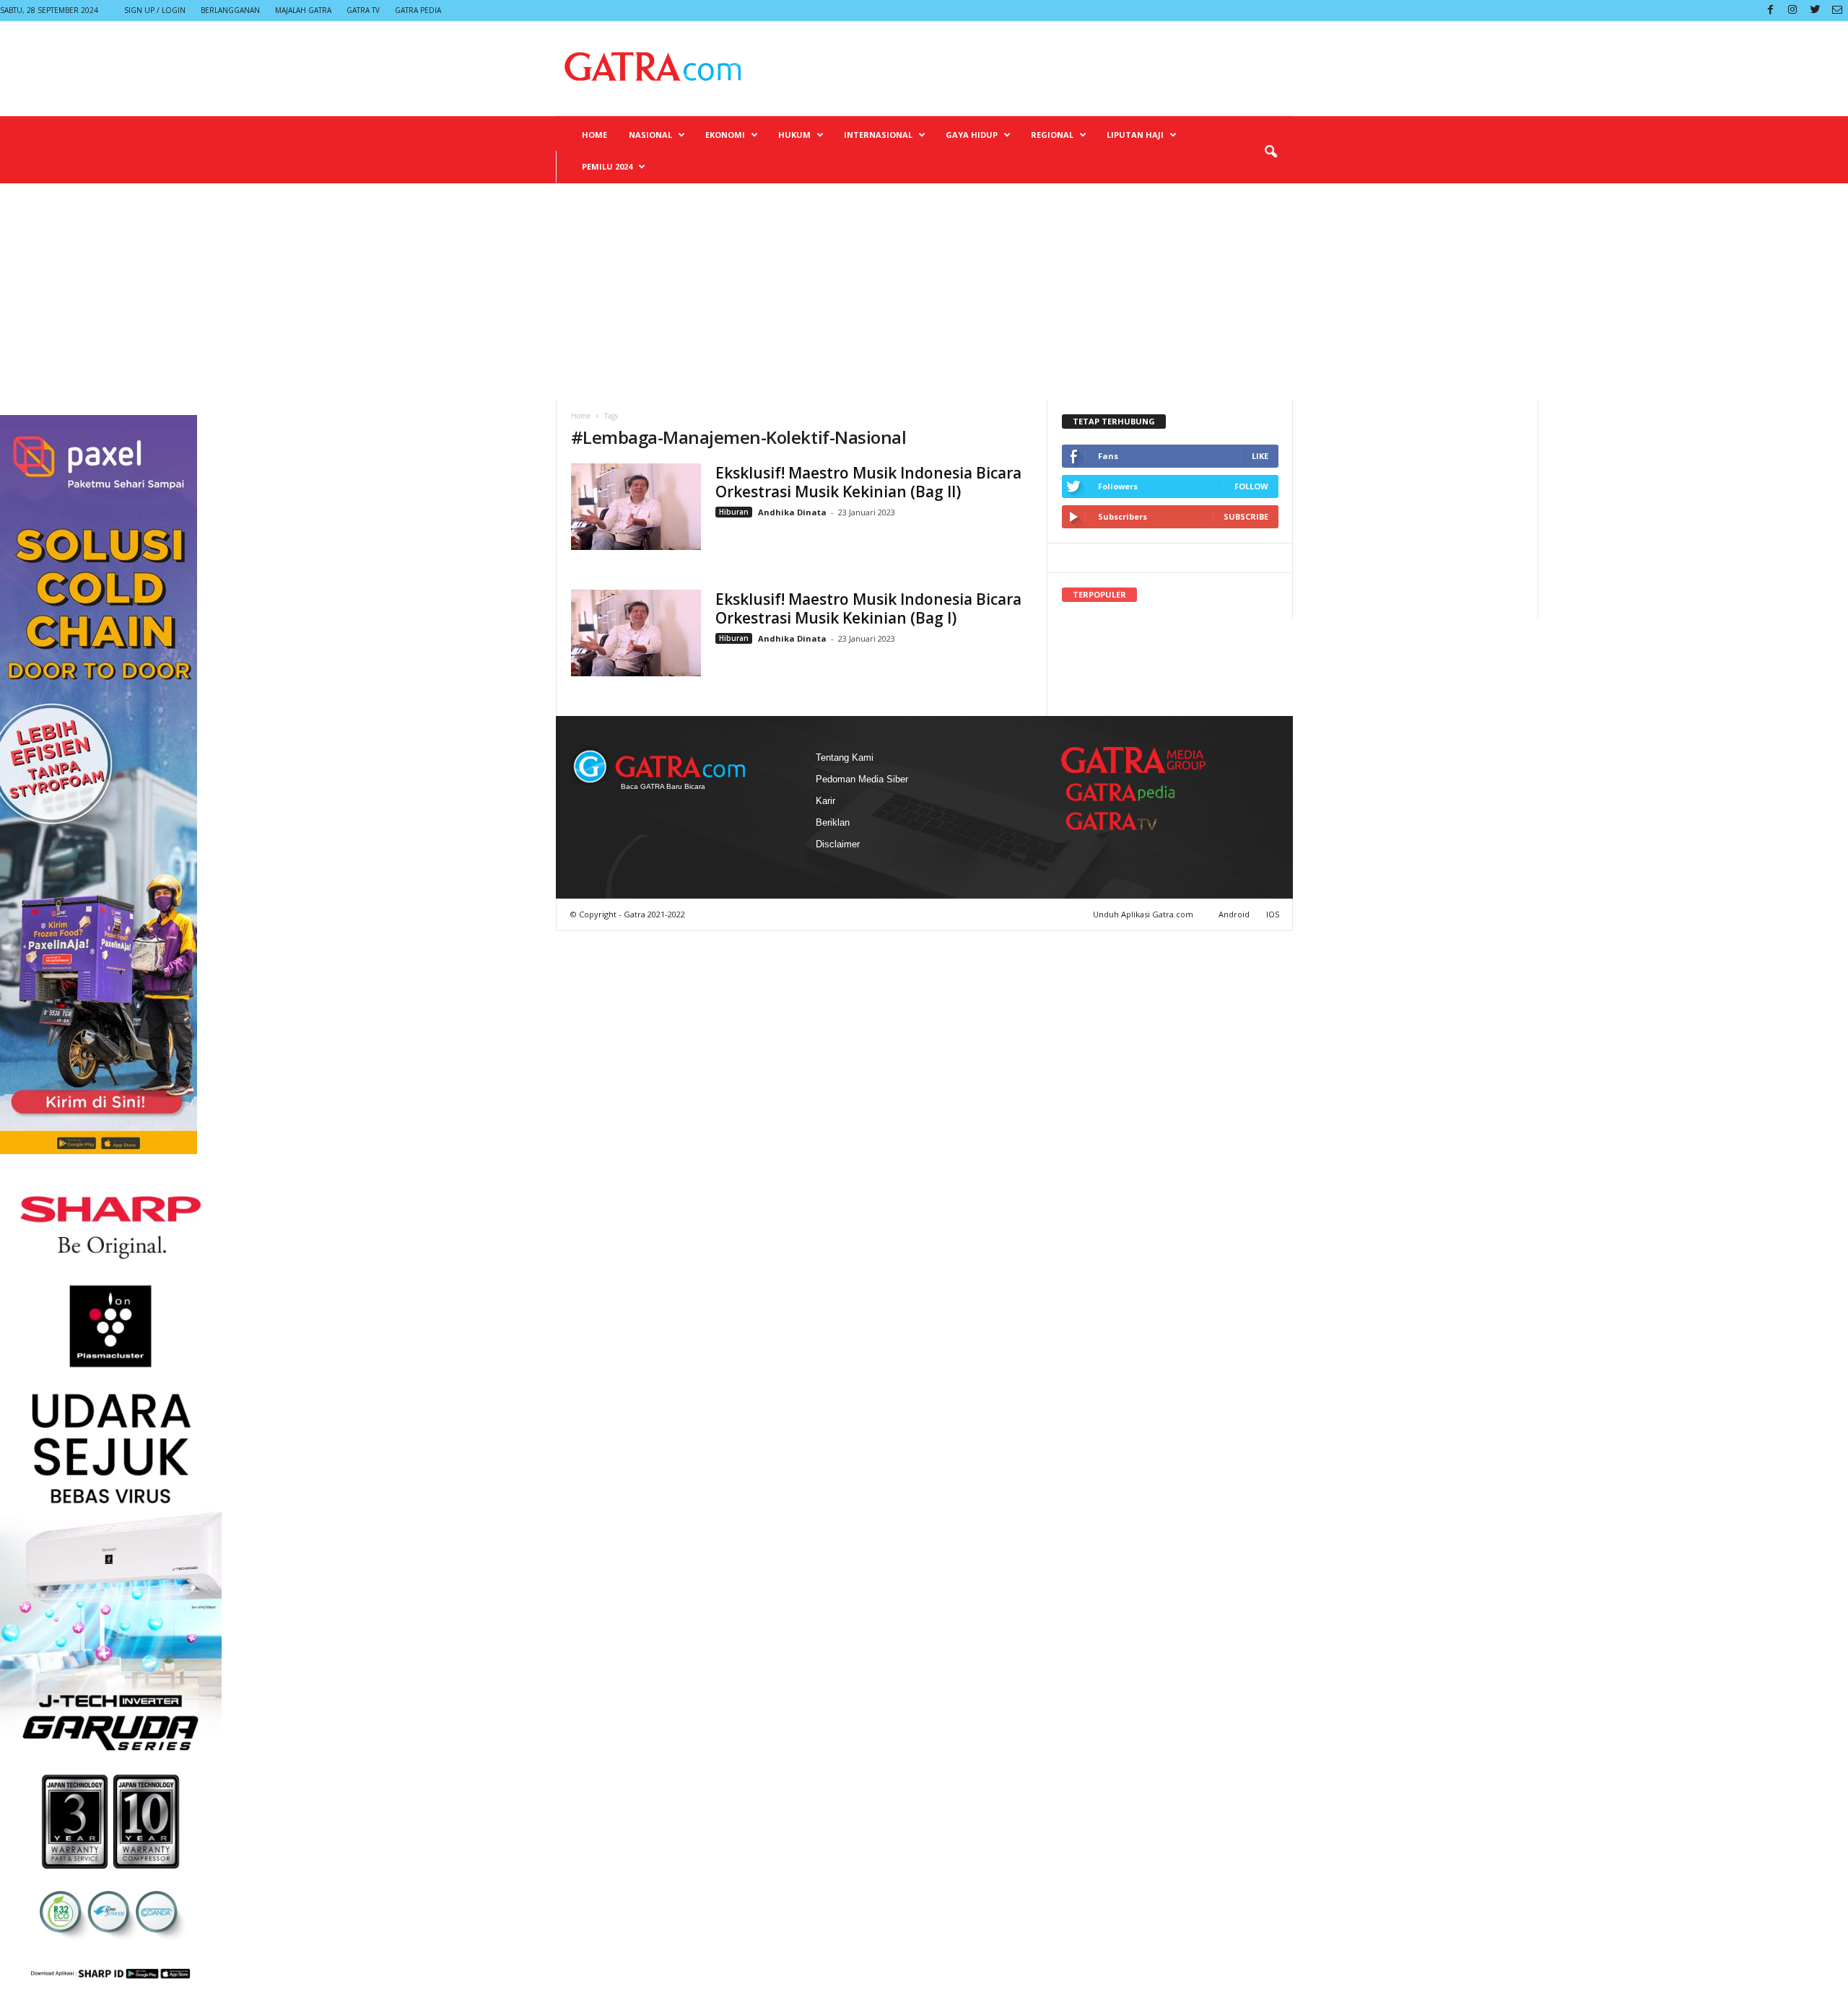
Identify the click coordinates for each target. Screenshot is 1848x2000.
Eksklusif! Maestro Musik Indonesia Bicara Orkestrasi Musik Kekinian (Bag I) (868, 608)
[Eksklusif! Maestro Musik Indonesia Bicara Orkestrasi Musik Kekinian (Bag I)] (636, 633)
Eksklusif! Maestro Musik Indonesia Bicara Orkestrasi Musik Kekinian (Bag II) (868, 482)
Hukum (794, 135)
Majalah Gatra (303, 10)
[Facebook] (1770, 10)
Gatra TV (363, 10)
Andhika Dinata (792, 512)
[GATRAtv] (1126, 821)
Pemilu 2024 (607, 166)
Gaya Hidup (972, 135)
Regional (1052, 135)
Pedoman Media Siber (862, 779)
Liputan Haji (1135, 135)
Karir (825, 801)
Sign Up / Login (155, 10)
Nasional (650, 135)
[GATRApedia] (1126, 792)
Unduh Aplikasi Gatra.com (1144, 914)
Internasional (878, 135)
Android (1234, 914)
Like (1260, 456)
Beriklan (833, 822)
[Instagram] (1792, 10)
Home (594, 135)
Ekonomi (725, 135)
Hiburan (734, 512)
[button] (1270, 152)
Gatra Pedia (418, 10)
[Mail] (1837, 10)
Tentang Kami (845, 757)
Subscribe (1246, 516)
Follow (1251, 486)
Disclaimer (838, 844)
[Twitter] (1815, 10)
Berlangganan (230, 10)
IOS (1273, 914)
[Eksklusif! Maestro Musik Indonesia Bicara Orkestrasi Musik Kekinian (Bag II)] (636, 507)
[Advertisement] (924, 292)
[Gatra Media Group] (1133, 760)
